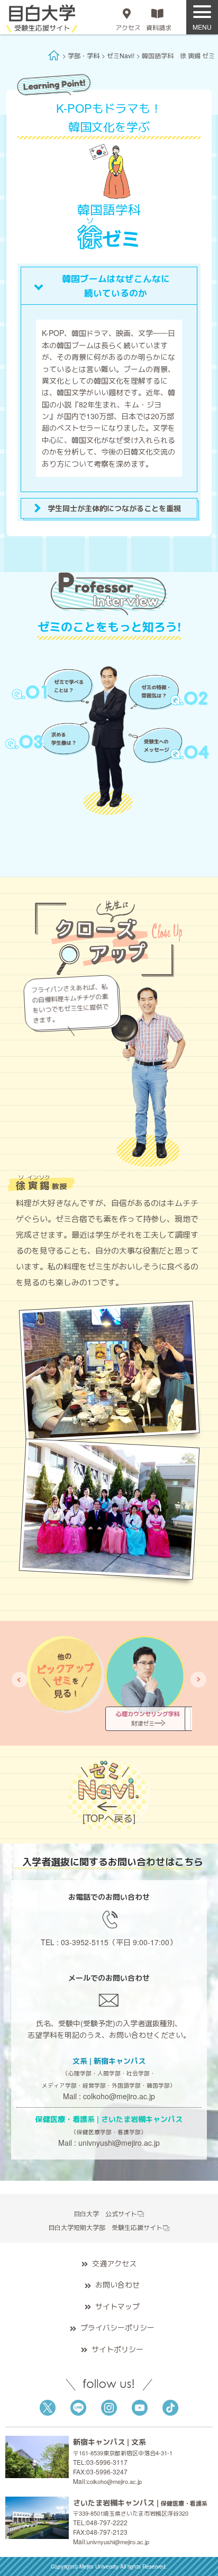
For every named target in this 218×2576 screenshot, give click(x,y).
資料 (159, 27)
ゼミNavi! (121, 55)
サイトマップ (117, 2306)
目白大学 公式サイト (105, 2213)
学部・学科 (84, 55)
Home (54, 55)
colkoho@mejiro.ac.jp (119, 2096)
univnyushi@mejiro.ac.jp (119, 2143)
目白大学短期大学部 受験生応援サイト (105, 2227)
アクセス (128, 27)
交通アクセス (114, 2263)
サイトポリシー (117, 2349)
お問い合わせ (117, 2284)
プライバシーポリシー (117, 2327)
